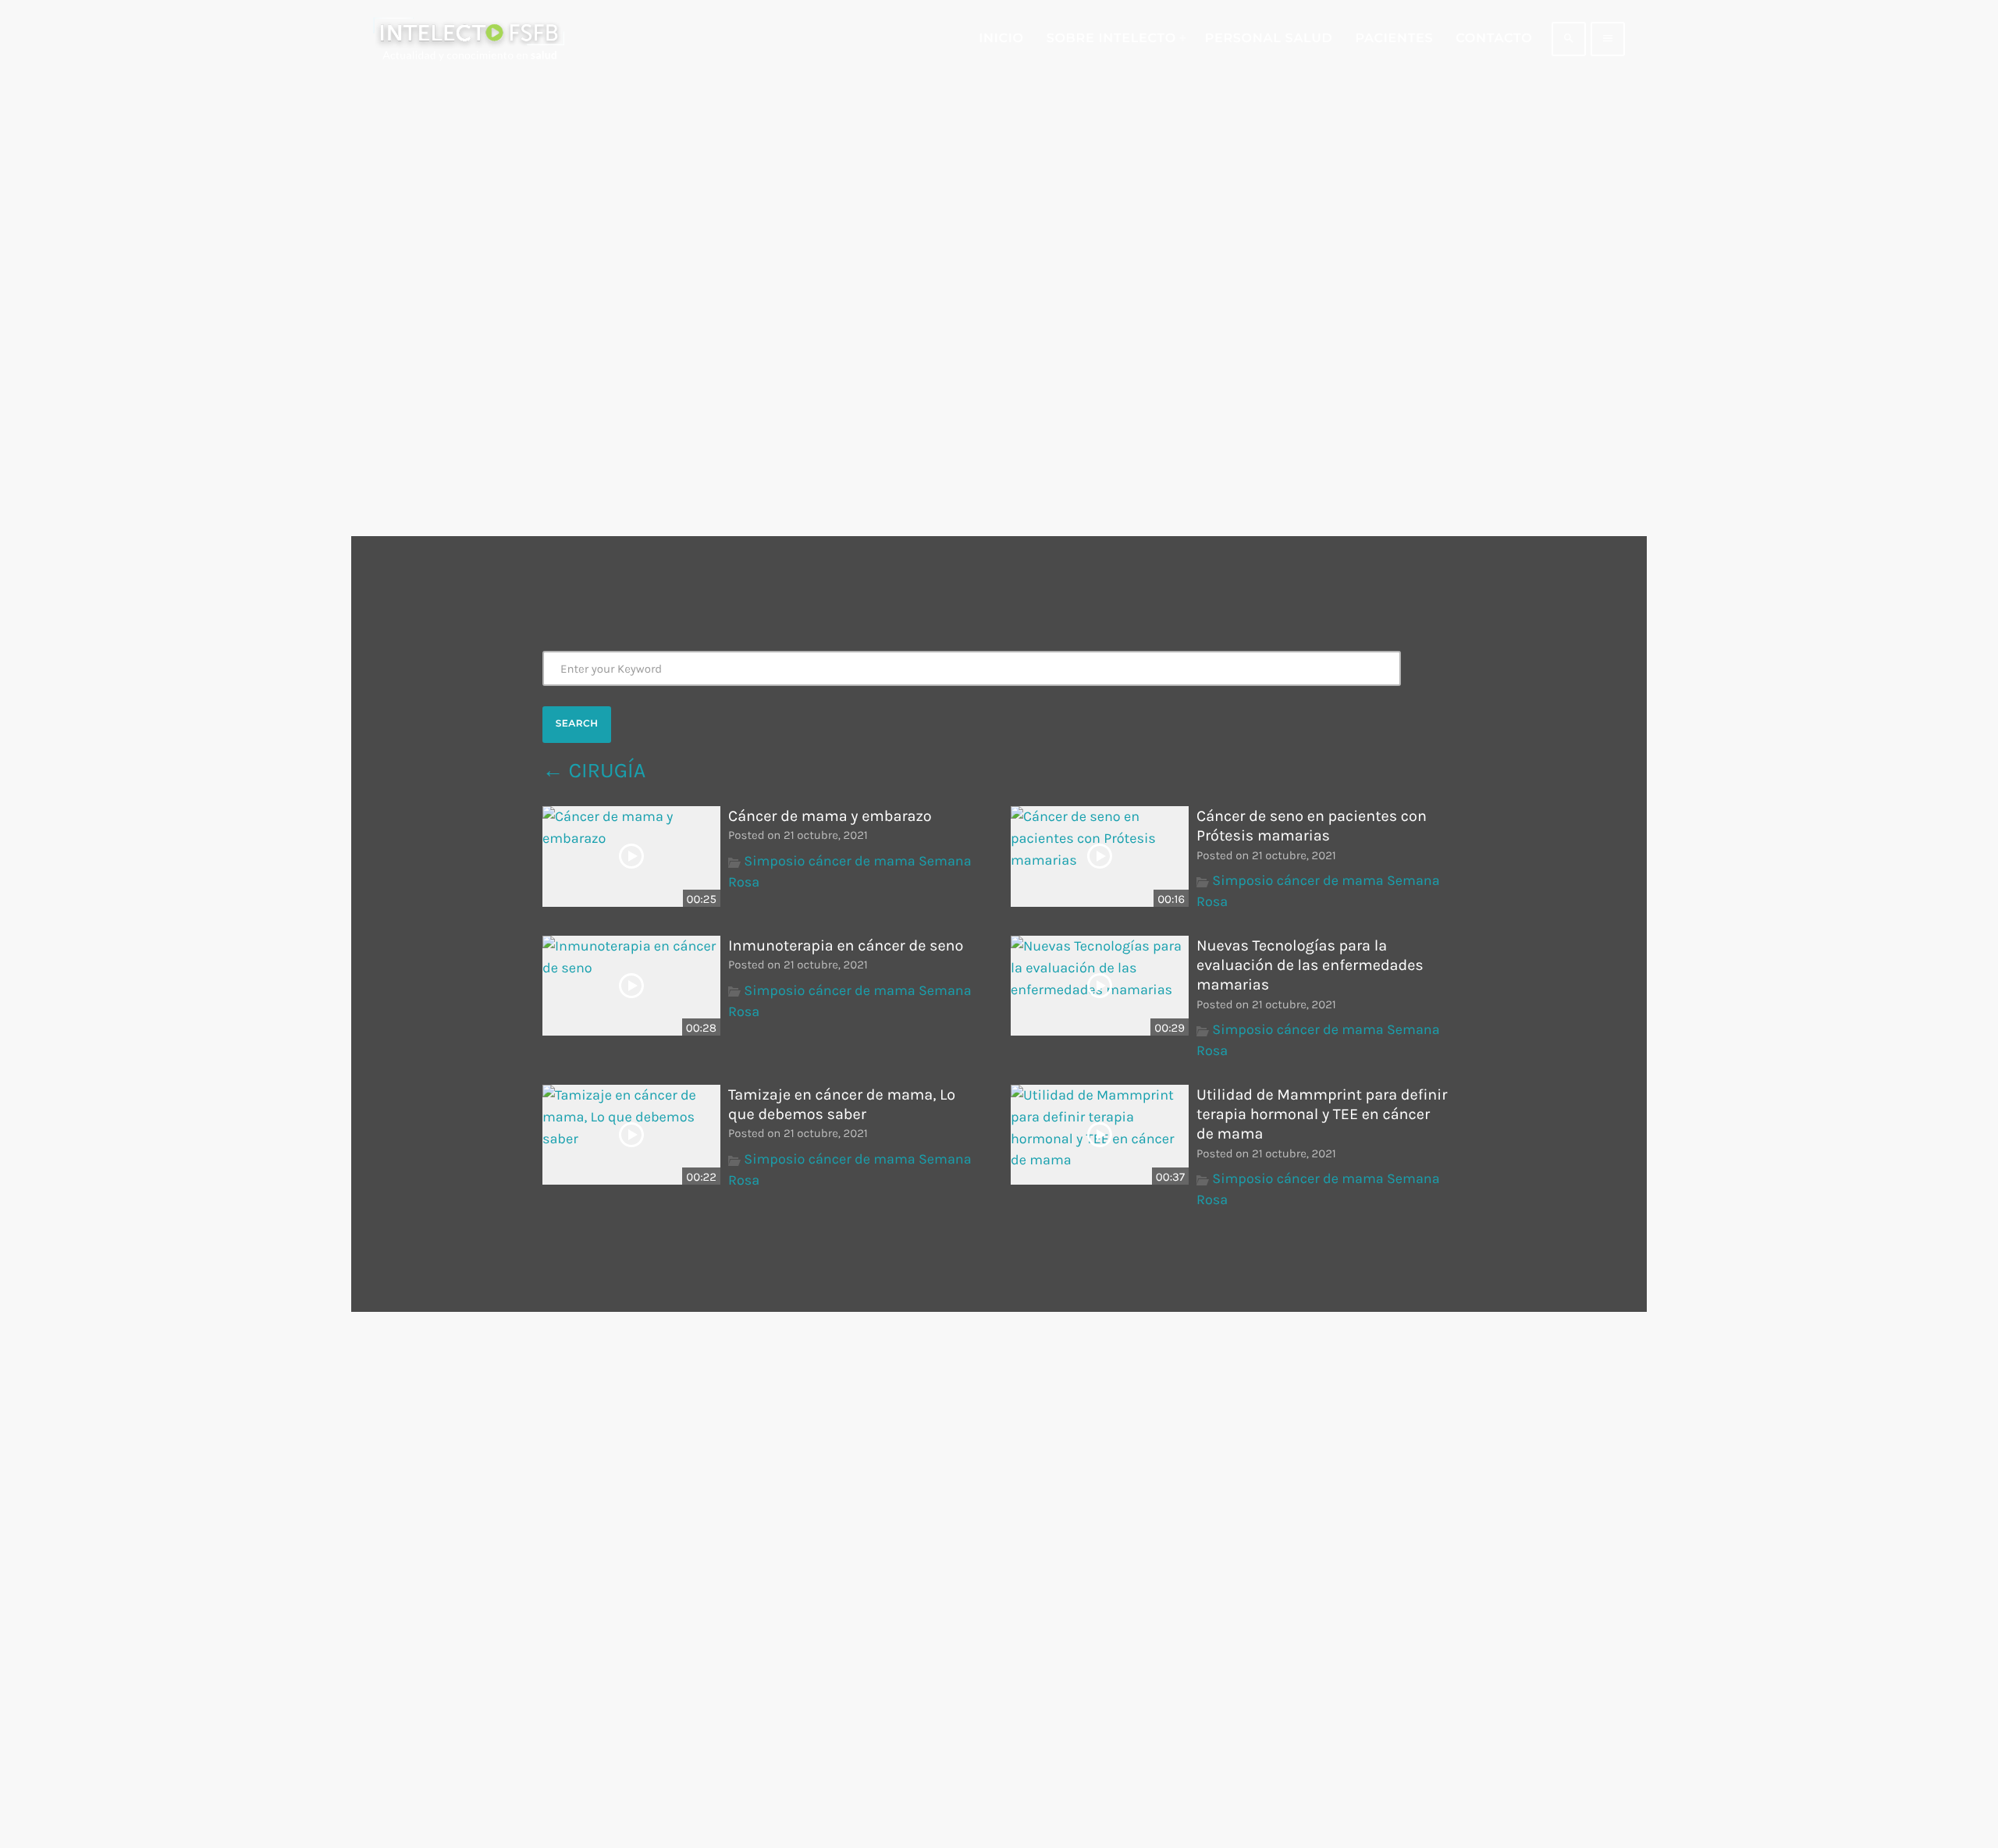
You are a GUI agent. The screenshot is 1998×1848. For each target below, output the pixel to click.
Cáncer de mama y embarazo (830, 816)
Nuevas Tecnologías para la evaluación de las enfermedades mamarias (1310, 965)
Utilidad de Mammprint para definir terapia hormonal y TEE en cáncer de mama (1322, 1114)
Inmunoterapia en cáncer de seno (846, 945)
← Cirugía (594, 770)
